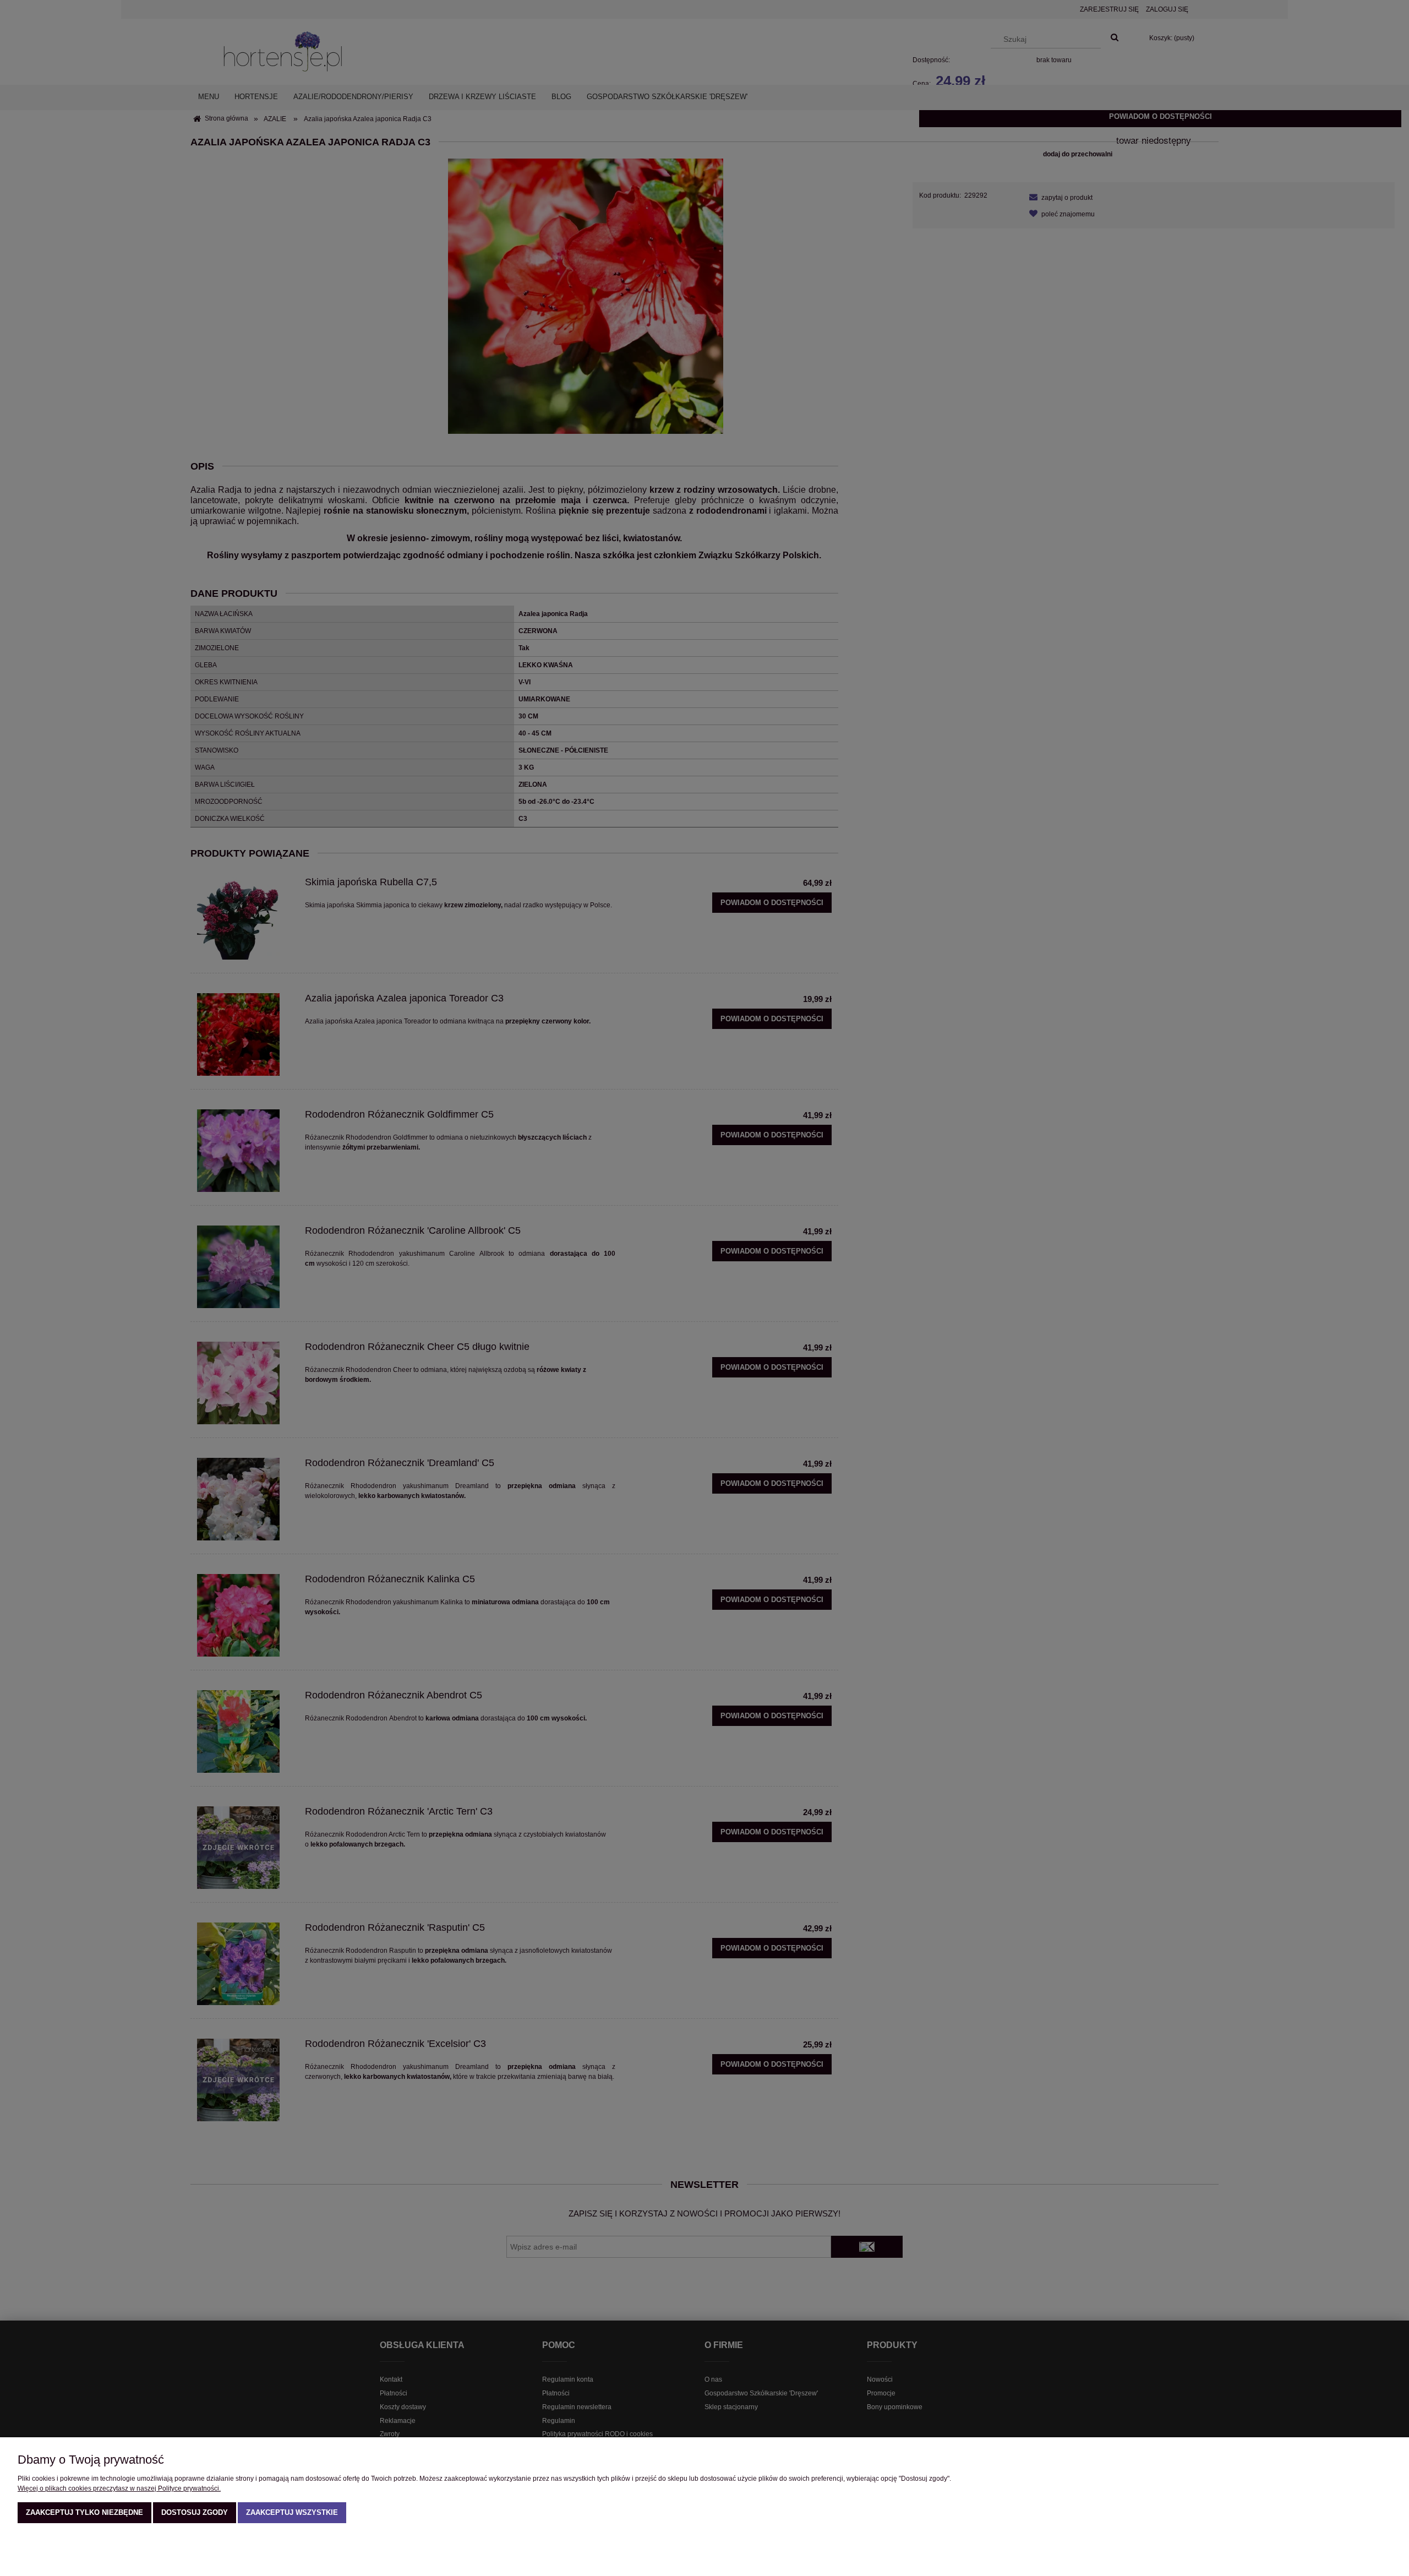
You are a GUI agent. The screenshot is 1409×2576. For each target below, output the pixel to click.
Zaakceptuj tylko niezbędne (84, 2512)
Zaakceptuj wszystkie (292, 2512)
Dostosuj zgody (195, 2512)
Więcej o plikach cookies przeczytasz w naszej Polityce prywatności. (119, 2488)
